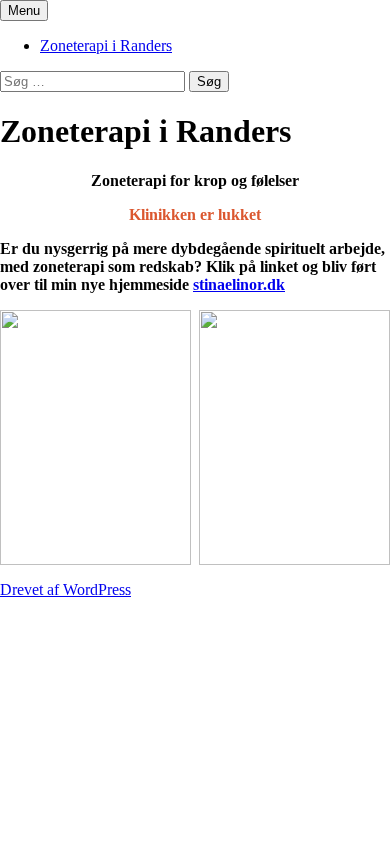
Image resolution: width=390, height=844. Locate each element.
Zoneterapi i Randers (106, 45)
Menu (24, 10)
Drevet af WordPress (65, 589)
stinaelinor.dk (239, 284)
